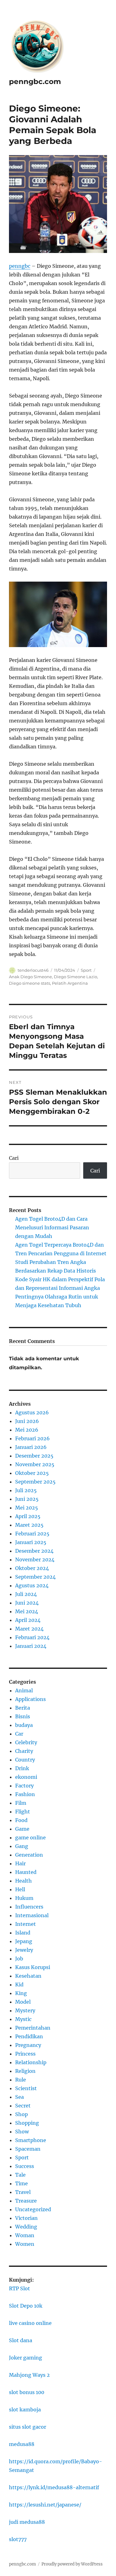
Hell (20, 1889)
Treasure (26, 2201)
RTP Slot (19, 2288)
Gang (22, 1846)
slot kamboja (25, 2410)
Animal (24, 1690)
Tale (20, 2175)
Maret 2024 (29, 1629)
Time (21, 2183)
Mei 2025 (27, 1508)
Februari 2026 (32, 1438)
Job (19, 1959)
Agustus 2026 (32, 1412)
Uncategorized (33, 2209)
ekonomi (26, 1777)
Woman (25, 2235)
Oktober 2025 (32, 1473)
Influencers (29, 1907)
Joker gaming (26, 2358)
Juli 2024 (26, 1594)
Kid (19, 1985)
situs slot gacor (28, 2427)
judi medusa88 (27, 2522)
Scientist (26, 2088)
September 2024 (35, 1577)
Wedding (26, 2227)
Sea (19, 2097)
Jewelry (24, 1950)
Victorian (26, 2218)
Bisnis (23, 1716)
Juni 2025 (27, 1499)
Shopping (27, 2123)
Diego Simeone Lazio (75, 977)
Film (21, 1803)
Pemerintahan (33, 2028)
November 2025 (35, 1464)
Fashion (25, 1794)
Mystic (23, 2019)
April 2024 (28, 1620)
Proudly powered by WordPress (72, 2564)
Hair (20, 1863)
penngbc (20, 266)
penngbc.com (35, 82)
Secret (23, 2106)
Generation (29, 1855)
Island (23, 1933)
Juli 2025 (26, 1490)
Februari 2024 (32, 1637)
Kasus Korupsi (33, 1967)
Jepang (24, 1941)
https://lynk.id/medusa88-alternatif (54, 2487)
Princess (25, 2054)
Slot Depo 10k (26, 2306)
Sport (86, 970)
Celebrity (26, 1742)
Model (23, 2002)
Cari (14, 1158)
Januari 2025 (31, 1542)
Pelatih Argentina (70, 983)
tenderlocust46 (33, 970)
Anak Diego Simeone (30, 977)
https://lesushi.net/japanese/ (45, 2505)
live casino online (30, 2323)
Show (22, 2132)
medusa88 (22, 2444)
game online (30, 1837)
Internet (26, 1924)
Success (25, 2166)
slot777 (18, 2539)
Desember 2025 (34, 1456)
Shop (21, 2114)
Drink (22, 1768)
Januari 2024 (31, 1646)
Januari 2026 (31, 1447)
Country (25, 1760)
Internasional (32, 1915)
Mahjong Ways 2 (29, 2375)
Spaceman (28, 2149)
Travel (23, 2192)
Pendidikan (29, 2036)
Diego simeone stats (30, 983)
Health (24, 1881)
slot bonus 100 (27, 2392)
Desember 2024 (34, 1551)
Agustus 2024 (32, 1585)
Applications (30, 1699)
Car (19, 1734)
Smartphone (31, 2140)
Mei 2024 (27, 1611)
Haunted (26, 1872)
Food (21, 1820)
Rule (21, 2080)
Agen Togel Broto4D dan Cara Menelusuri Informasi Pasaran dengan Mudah (52, 1227)
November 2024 (35, 1559)
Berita (23, 1708)
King (21, 1993)
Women (25, 2244)
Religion (25, 2071)
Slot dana (21, 2340)
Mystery (25, 2010)
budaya (24, 1725)
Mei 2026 (27, 1430)
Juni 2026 (27, 1421)
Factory (24, 1786)
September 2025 (35, 1482)
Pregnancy (28, 2045)
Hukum (24, 1898)
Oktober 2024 (32, 1568)
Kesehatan (28, 1976)
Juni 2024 (27, 1603)
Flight (23, 1812)
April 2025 (28, 1516)
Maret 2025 (29, 1525)
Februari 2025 (32, 1534)
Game (22, 1829)
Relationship (31, 2062)
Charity (24, 1751)
